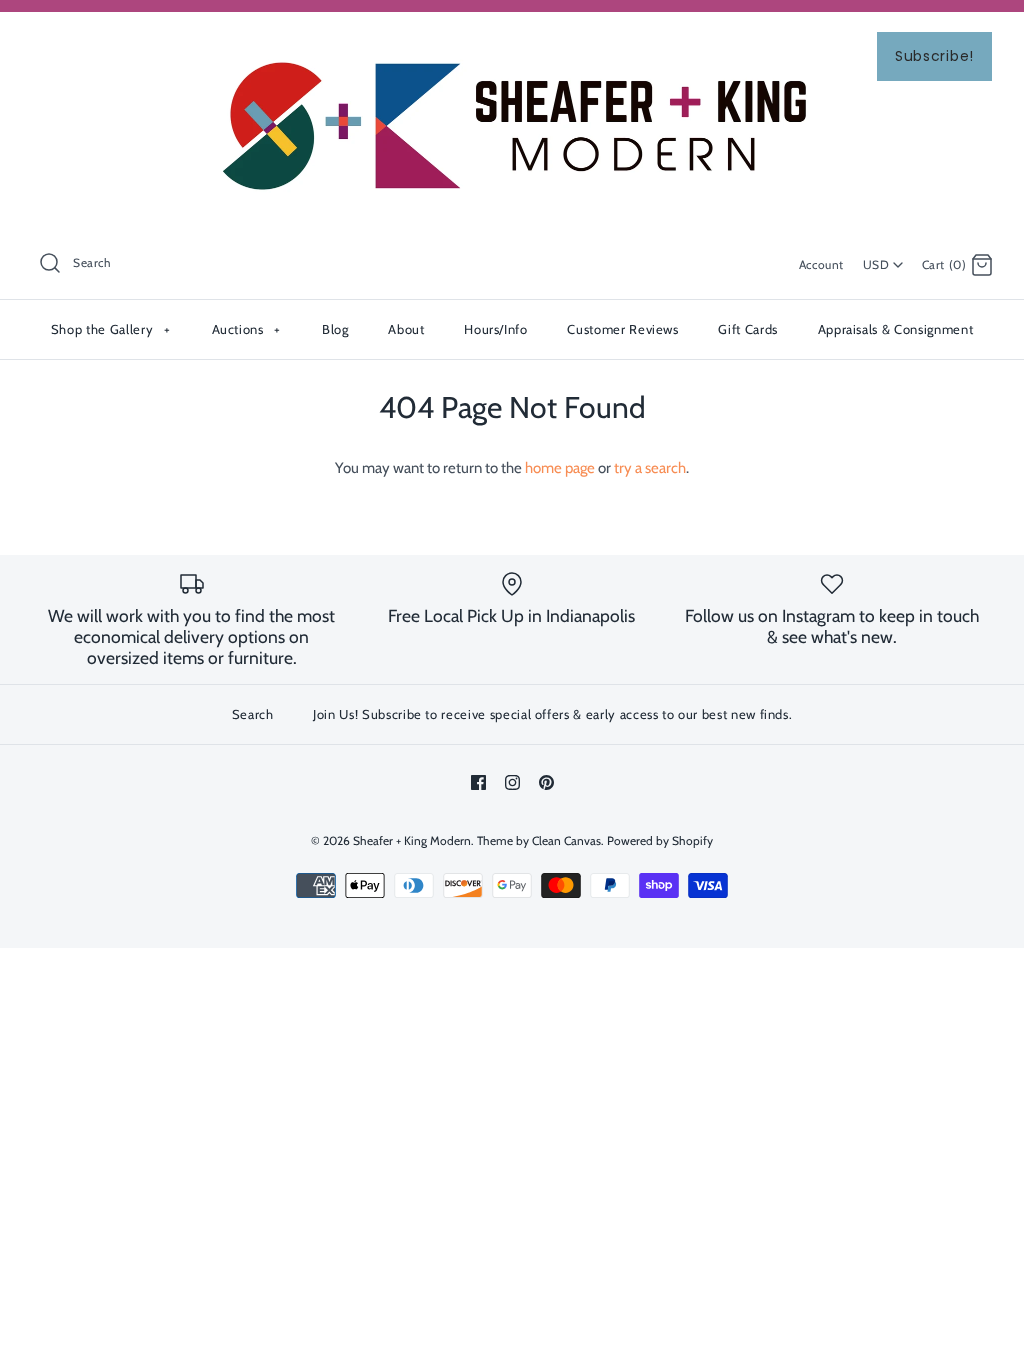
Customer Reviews (622, 329)
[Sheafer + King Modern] (512, 44)
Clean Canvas (566, 840)
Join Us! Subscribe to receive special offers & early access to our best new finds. (552, 714)
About (406, 329)
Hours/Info (496, 329)
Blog (335, 329)
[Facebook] (478, 782)
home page (560, 468)
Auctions (246, 329)
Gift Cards (748, 329)
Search (253, 714)
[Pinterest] (546, 782)
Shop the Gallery (110, 329)
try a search (650, 468)
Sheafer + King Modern (412, 840)
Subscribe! (934, 56)
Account (821, 264)
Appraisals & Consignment (896, 329)
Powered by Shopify (660, 840)
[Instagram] (512, 782)
